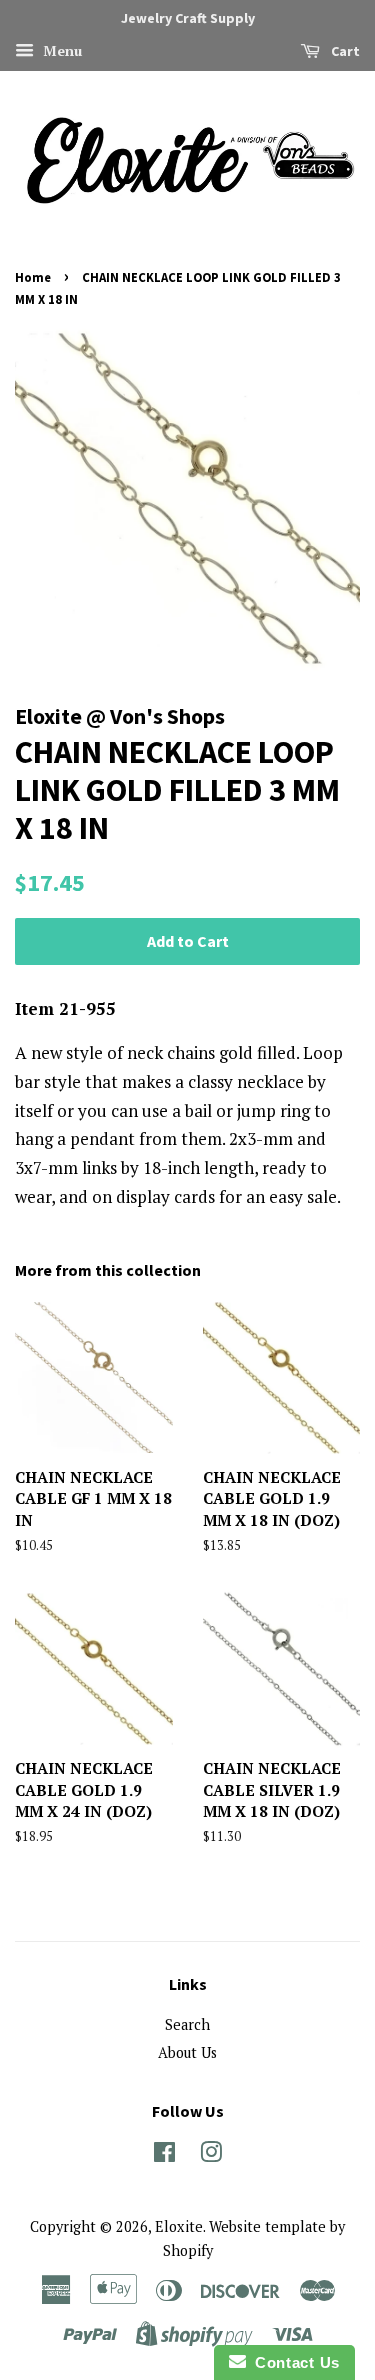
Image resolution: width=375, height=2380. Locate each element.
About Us (187, 2052)
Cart (344, 51)
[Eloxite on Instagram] (211, 2155)
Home (33, 277)
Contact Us (293, 2362)
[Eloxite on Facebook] (164, 2155)
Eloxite (179, 2226)
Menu (60, 50)
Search (187, 2024)
